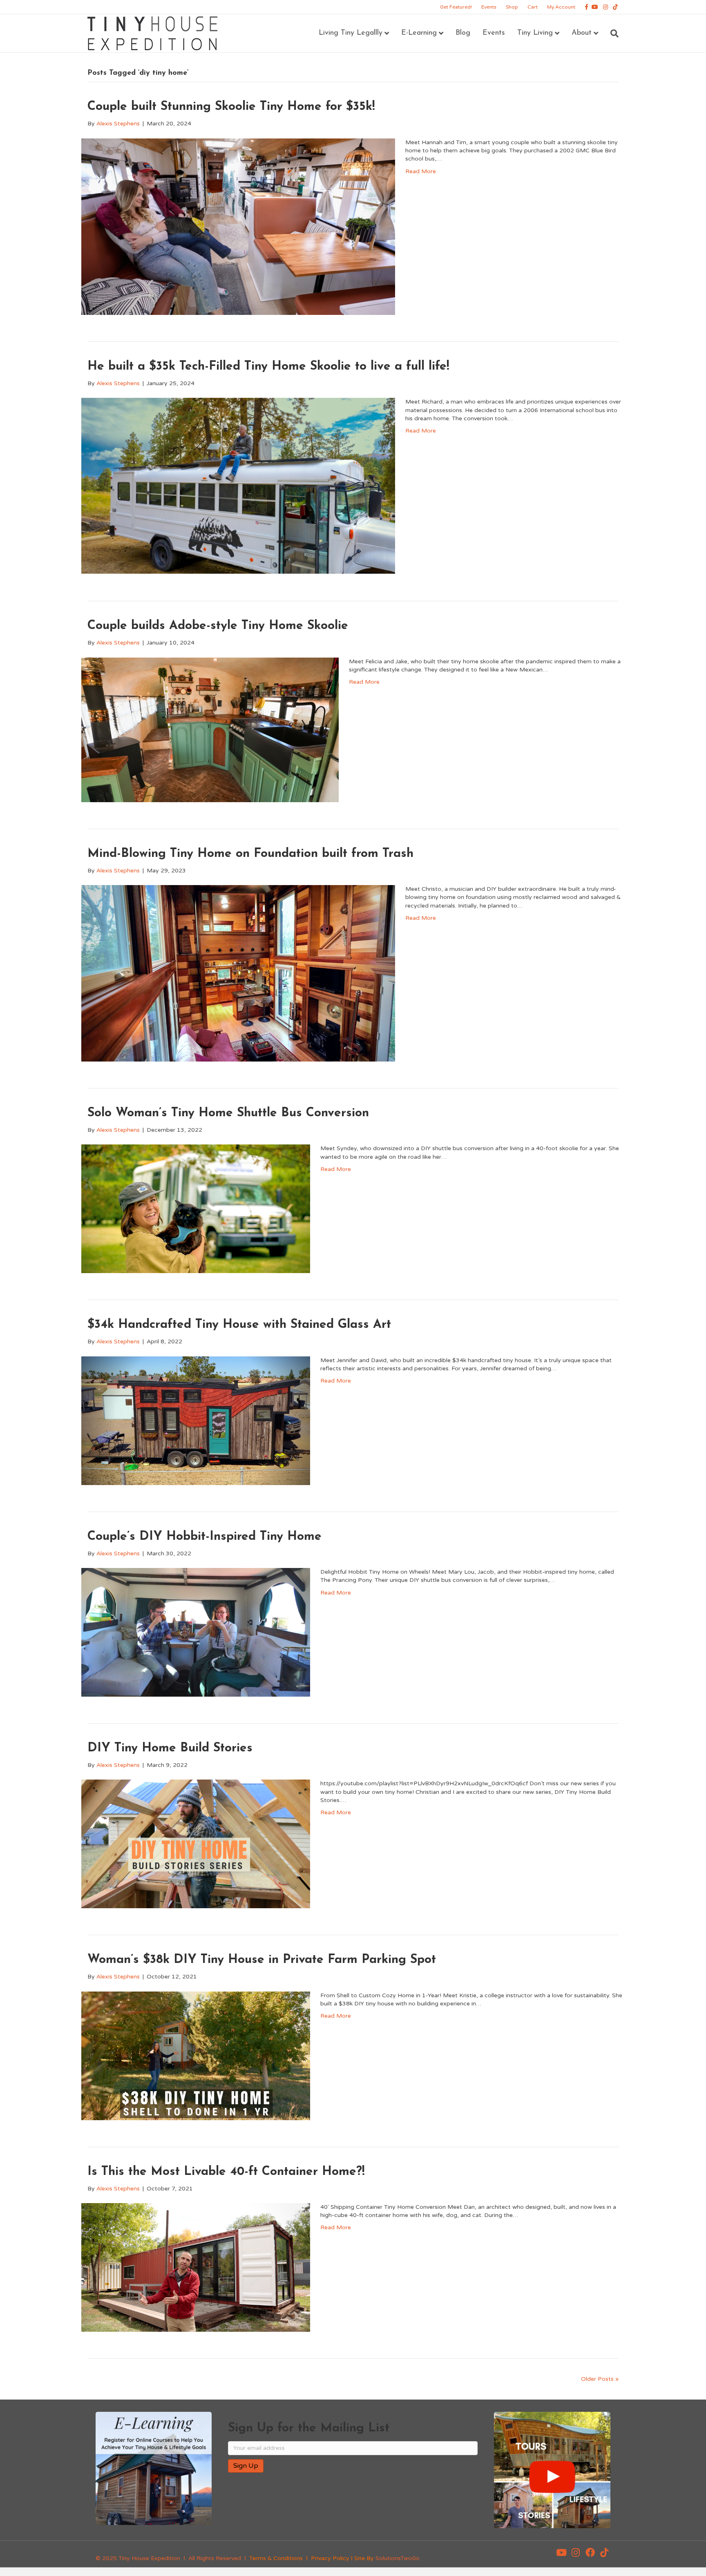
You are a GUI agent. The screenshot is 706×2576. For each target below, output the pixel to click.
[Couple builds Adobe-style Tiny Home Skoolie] (210, 729)
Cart (533, 7)
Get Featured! (456, 7)
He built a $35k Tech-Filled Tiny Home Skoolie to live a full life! (268, 367)
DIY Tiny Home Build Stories (170, 1748)
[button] (561, 2552)
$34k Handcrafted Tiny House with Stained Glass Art (239, 1325)
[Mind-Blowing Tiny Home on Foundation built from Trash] (238, 973)
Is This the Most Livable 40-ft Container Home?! (226, 2172)
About (582, 33)
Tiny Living (535, 33)
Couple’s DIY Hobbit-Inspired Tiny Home (204, 1537)
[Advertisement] (324, 2505)
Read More (421, 171)
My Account (561, 7)
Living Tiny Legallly (351, 33)
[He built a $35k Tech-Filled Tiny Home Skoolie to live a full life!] (238, 486)
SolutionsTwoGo (398, 2558)
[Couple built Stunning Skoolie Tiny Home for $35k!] (238, 226)
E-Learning (419, 33)
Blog (463, 33)
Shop (512, 7)
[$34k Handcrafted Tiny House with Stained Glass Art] (196, 1420)
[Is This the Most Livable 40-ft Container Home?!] (196, 2267)
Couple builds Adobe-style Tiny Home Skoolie (218, 626)
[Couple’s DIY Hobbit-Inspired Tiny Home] (196, 1632)
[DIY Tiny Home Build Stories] (196, 1843)
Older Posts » (600, 2379)
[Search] (611, 33)
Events (489, 7)
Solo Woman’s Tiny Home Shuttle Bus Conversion (228, 1113)
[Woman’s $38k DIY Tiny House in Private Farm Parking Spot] (196, 2055)
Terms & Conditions (276, 2558)
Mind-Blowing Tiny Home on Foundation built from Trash (250, 854)
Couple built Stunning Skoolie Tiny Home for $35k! (231, 107)
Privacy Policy (330, 2558)
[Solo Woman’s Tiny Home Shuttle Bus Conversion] (196, 1208)
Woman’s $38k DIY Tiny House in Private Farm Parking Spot (262, 1960)
